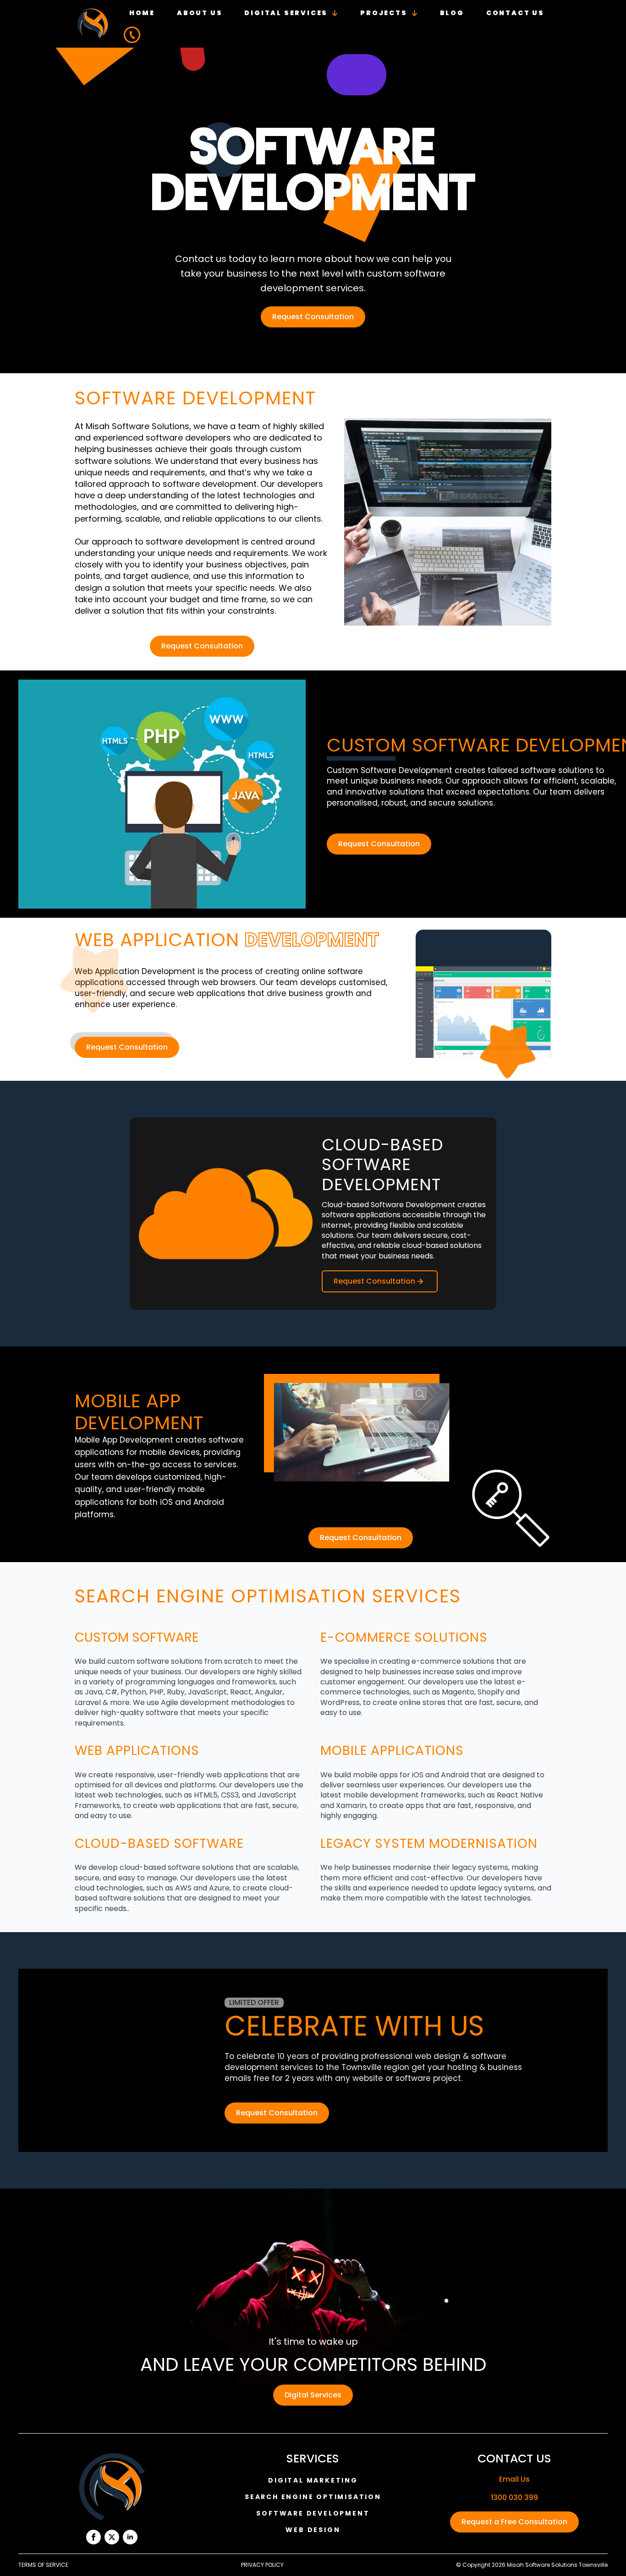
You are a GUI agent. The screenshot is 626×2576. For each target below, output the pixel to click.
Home (142, 13)
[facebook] (93, 2537)
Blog (452, 13)
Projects (384, 13)
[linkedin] (130, 2537)
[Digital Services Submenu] (338, 13)
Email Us (514, 2479)
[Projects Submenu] (418, 13)
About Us (200, 13)
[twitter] (112, 2537)
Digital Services (286, 13)
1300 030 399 (514, 2498)
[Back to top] (606, 2556)
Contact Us (515, 13)
